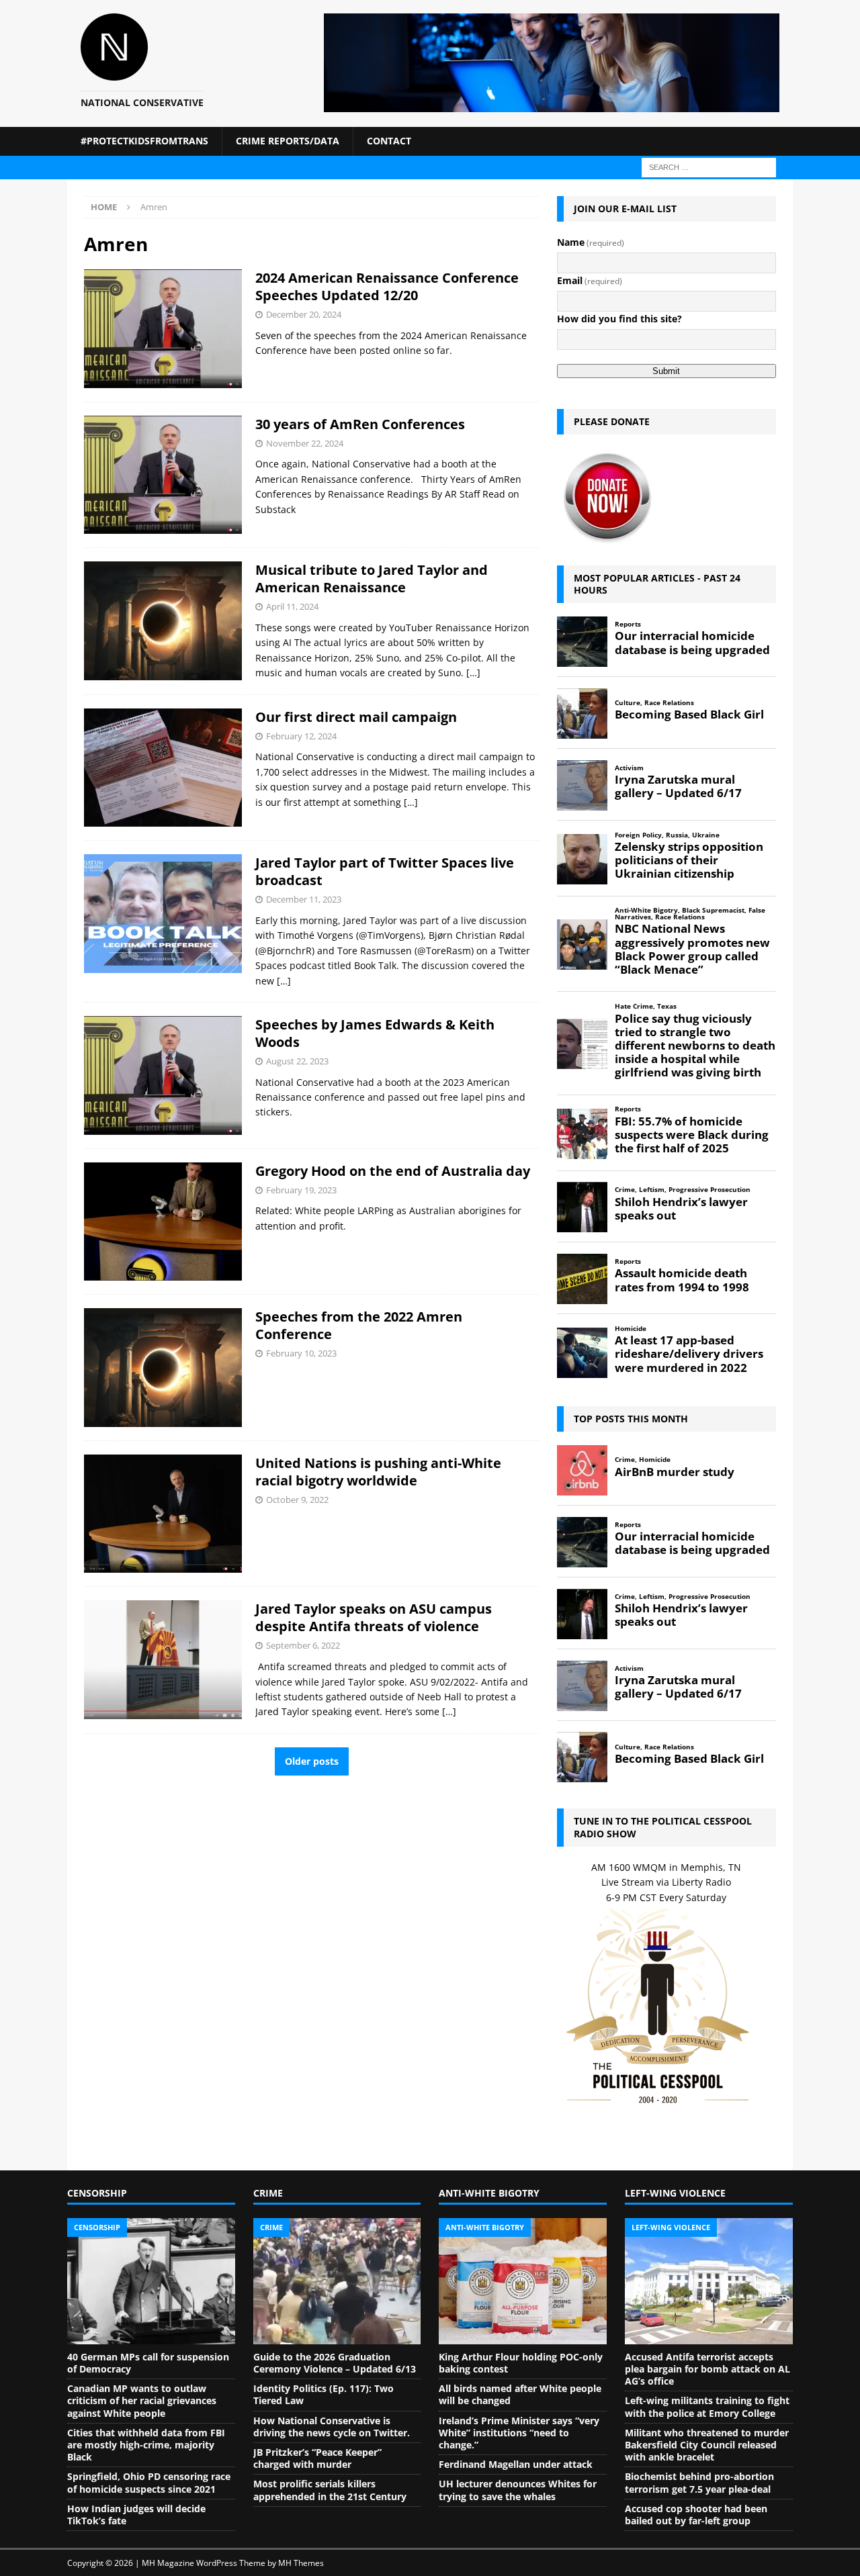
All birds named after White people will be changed (520, 2394)
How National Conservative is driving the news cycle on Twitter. (332, 2427)
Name (591, 242)
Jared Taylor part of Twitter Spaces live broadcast (385, 871)
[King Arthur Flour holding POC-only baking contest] (523, 2281)
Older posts (312, 1761)
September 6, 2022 (303, 1645)
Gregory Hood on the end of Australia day (393, 1171)
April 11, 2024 (292, 606)
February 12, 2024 (301, 736)
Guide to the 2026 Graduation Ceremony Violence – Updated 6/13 (335, 2363)
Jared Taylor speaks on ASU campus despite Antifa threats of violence (374, 1617)
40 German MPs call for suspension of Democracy (148, 2363)
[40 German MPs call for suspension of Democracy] (151, 2281)
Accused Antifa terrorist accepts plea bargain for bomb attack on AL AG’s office (707, 2369)
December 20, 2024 (304, 314)
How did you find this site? (619, 319)
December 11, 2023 (304, 899)
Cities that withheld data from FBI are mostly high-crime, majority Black (146, 2445)
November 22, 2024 (305, 443)
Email (590, 280)
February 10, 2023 (301, 1353)
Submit (666, 371)
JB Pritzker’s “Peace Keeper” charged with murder (317, 2458)
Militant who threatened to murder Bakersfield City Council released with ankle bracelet (707, 2445)
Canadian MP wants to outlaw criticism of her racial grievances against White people (142, 2400)
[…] (473, 673)
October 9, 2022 (297, 1500)
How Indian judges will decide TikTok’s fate (136, 2515)
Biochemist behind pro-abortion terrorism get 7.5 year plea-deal (699, 2482)
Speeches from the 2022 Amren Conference (359, 1325)
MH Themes (301, 2563)
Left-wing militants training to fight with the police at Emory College (707, 2406)
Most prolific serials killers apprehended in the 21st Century (330, 2490)
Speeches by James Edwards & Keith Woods (375, 1033)
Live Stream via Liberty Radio (666, 1882)
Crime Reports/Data (288, 141)
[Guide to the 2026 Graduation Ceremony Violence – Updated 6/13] (337, 2281)
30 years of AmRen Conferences (360, 424)
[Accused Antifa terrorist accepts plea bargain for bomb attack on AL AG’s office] (709, 2281)
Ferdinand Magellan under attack (516, 2464)
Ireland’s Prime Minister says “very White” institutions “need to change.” (519, 2433)
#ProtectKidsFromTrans (144, 141)
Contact (389, 141)
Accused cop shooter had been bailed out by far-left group (696, 2515)
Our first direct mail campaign (356, 717)
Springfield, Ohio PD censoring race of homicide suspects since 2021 (149, 2482)
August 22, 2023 (297, 1061)
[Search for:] (709, 166)
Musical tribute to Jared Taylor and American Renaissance (372, 579)
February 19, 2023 (301, 1190)
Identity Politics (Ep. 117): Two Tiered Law (324, 2394)
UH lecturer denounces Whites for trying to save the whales (518, 2490)
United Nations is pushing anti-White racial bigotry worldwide (378, 1472)
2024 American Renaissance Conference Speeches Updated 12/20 (387, 286)
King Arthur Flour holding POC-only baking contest (521, 2363)
